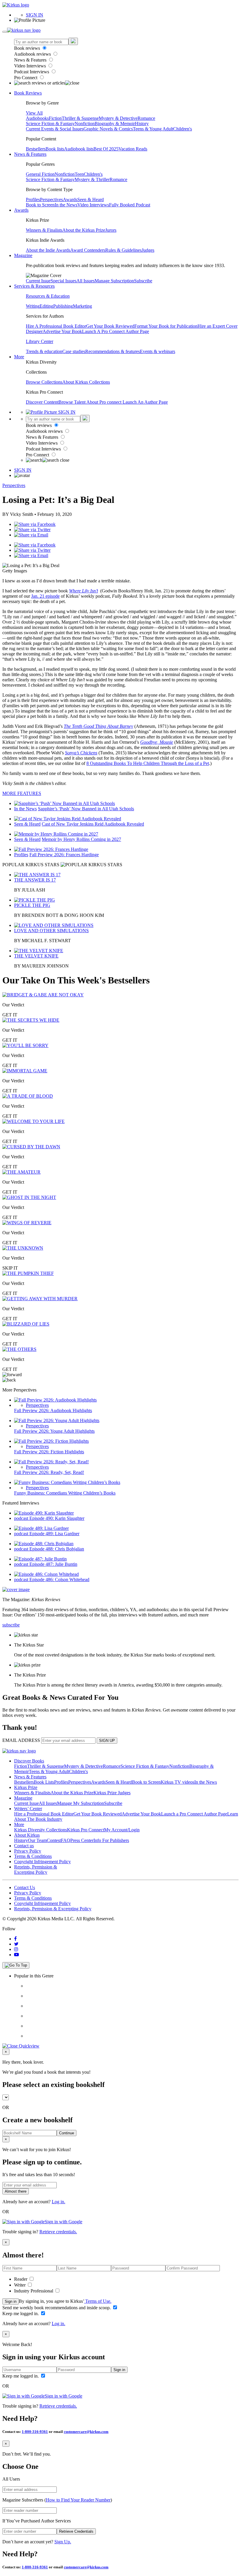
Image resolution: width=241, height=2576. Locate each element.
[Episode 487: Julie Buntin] (40, 1559)
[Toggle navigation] (5, 32)
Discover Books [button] (29, 1761)
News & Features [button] (30, 154)
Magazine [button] (23, 255)
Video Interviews (31, 66)
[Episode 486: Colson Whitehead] (46, 1574)
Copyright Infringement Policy (42, 1862)
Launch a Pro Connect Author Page (194, 1814)
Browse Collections (44, 382)
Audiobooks (37, 118)
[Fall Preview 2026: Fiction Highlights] (51, 1441)
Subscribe (143, 281)
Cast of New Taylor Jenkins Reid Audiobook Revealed (93, 824)
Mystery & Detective (118, 118)
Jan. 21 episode (45, 596)
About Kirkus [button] (27, 1835)
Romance (146, 118)
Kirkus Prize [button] (26, 1787)
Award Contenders (88, 250)
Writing (33, 306)
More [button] (19, 357)
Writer (20, 2285)
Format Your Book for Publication (166, 326)
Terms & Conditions (33, 1856)
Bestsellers (36, 149)
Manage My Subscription (81, 1803)
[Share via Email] (31, 535)
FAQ (66, 1840)
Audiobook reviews (33, 54)
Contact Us (25, 1887)
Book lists (55, 149)
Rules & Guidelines (123, 250)
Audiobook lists (79, 149)
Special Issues (63, 281)
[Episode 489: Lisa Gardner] (41, 1528)
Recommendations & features (113, 351)
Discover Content (42, 402)
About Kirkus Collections (86, 382)
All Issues (86, 281)
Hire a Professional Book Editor (44, 1814)
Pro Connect (26, 78)
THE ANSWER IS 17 (35, 880)
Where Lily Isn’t (83, 591)
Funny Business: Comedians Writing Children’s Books (65, 1493)
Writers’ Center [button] (28, 1809)
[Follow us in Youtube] (16, 1955)
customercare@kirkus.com (86, 2432)
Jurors (111, 230)
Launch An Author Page (145, 402)
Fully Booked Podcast (130, 205)
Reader (21, 2279)
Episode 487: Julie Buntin (53, 1564)
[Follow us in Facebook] (15, 1939)
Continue (67, 2133)
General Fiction (40, 174)
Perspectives (51, 199)
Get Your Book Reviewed (110, 326)
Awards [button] (21, 210)
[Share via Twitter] (32, 530)
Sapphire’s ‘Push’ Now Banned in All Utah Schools (86, 809)
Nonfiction (85, 124)
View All (34, 113)
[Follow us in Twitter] (16, 1944)
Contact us (24, 1846)
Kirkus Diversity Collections (41, 1830)
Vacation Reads (133, 149)
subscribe (11, 1625)
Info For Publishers (111, 1840)
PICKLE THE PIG (32, 905)
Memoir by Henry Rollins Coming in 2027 (81, 839)
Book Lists (44, 1782)
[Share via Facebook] (35, 524)
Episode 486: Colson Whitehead (59, 1579)
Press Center (82, 1840)
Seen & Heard (91, 199)
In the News (66, 205)
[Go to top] (16, 1965)
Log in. (58, 2202)
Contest (54, 1840)
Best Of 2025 (106, 149)
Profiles (33, 199)
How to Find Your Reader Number (78, 2500)
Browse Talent (72, 402)
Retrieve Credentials (76, 2531)
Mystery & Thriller (92, 179)
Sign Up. (63, 2542)
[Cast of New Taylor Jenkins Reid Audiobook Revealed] (68, 819)
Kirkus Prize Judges (112, 1793)
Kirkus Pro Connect (86, 1830)
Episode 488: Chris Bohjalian (57, 1549)
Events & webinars (158, 351)
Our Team (37, 1840)
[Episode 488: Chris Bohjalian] (44, 1544)
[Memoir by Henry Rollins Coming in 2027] (56, 834)
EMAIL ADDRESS (21, 1740)
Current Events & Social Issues (55, 129)
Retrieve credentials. (58, 2232)
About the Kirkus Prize (84, 230)
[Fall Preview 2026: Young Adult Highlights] (57, 1420)
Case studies (74, 351)
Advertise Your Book (62, 331)
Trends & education (44, 351)
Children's (183, 129)
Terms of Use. (98, 2301)
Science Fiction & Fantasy (50, 124)
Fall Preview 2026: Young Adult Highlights (54, 1431)
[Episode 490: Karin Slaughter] (44, 1513)
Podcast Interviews (32, 72)
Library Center (40, 341)
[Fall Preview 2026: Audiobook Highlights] (55, 1400)
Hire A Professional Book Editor (56, 326)
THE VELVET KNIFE (36, 956)
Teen (79, 174)
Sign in (11, 2301)
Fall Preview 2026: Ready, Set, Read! (49, 1472)
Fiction (55, 118)
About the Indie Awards (48, 250)
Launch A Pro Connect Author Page (116, 331)
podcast (22, 1518)
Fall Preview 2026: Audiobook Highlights (53, 1410)
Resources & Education (48, 296)
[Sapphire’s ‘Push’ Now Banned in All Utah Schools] (65, 803)
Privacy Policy (28, 1851)
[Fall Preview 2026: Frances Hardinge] (51, 849)
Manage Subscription (114, 281)
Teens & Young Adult (153, 129)
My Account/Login (122, 1830)
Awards (70, 199)
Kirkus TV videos (178, 1782)
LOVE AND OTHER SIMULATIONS (51, 931)
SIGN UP (107, 1741)
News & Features (31, 60)
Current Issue (38, 281)
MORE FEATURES (22, 793)
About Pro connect (104, 402)
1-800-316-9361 (35, 2432)
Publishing (63, 306)
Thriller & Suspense (80, 118)
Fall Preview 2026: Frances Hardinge (64, 855)
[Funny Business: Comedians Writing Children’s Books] (67, 1482)
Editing (46, 306)
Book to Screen (40, 205)
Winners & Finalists (44, 230)
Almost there (16, 2191)
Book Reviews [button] (28, 93)
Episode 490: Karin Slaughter (57, 1518)
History (142, 124)
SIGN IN (35, 15)
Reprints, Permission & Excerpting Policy (36, 1870)
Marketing (82, 306)
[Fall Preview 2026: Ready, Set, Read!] (51, 1462)
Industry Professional (34, 2291)
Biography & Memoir (115, 124)
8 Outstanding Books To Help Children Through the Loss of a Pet (148, 763)
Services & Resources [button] (34, 286)
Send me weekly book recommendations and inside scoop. (57, 2308)
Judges (148, 250)
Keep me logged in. (21, 2314)
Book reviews (28, 48)
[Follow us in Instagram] (16, 1949)
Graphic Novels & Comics (108, 129)
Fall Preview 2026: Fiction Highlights (49, 1452)
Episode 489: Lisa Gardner (54, 1534)
